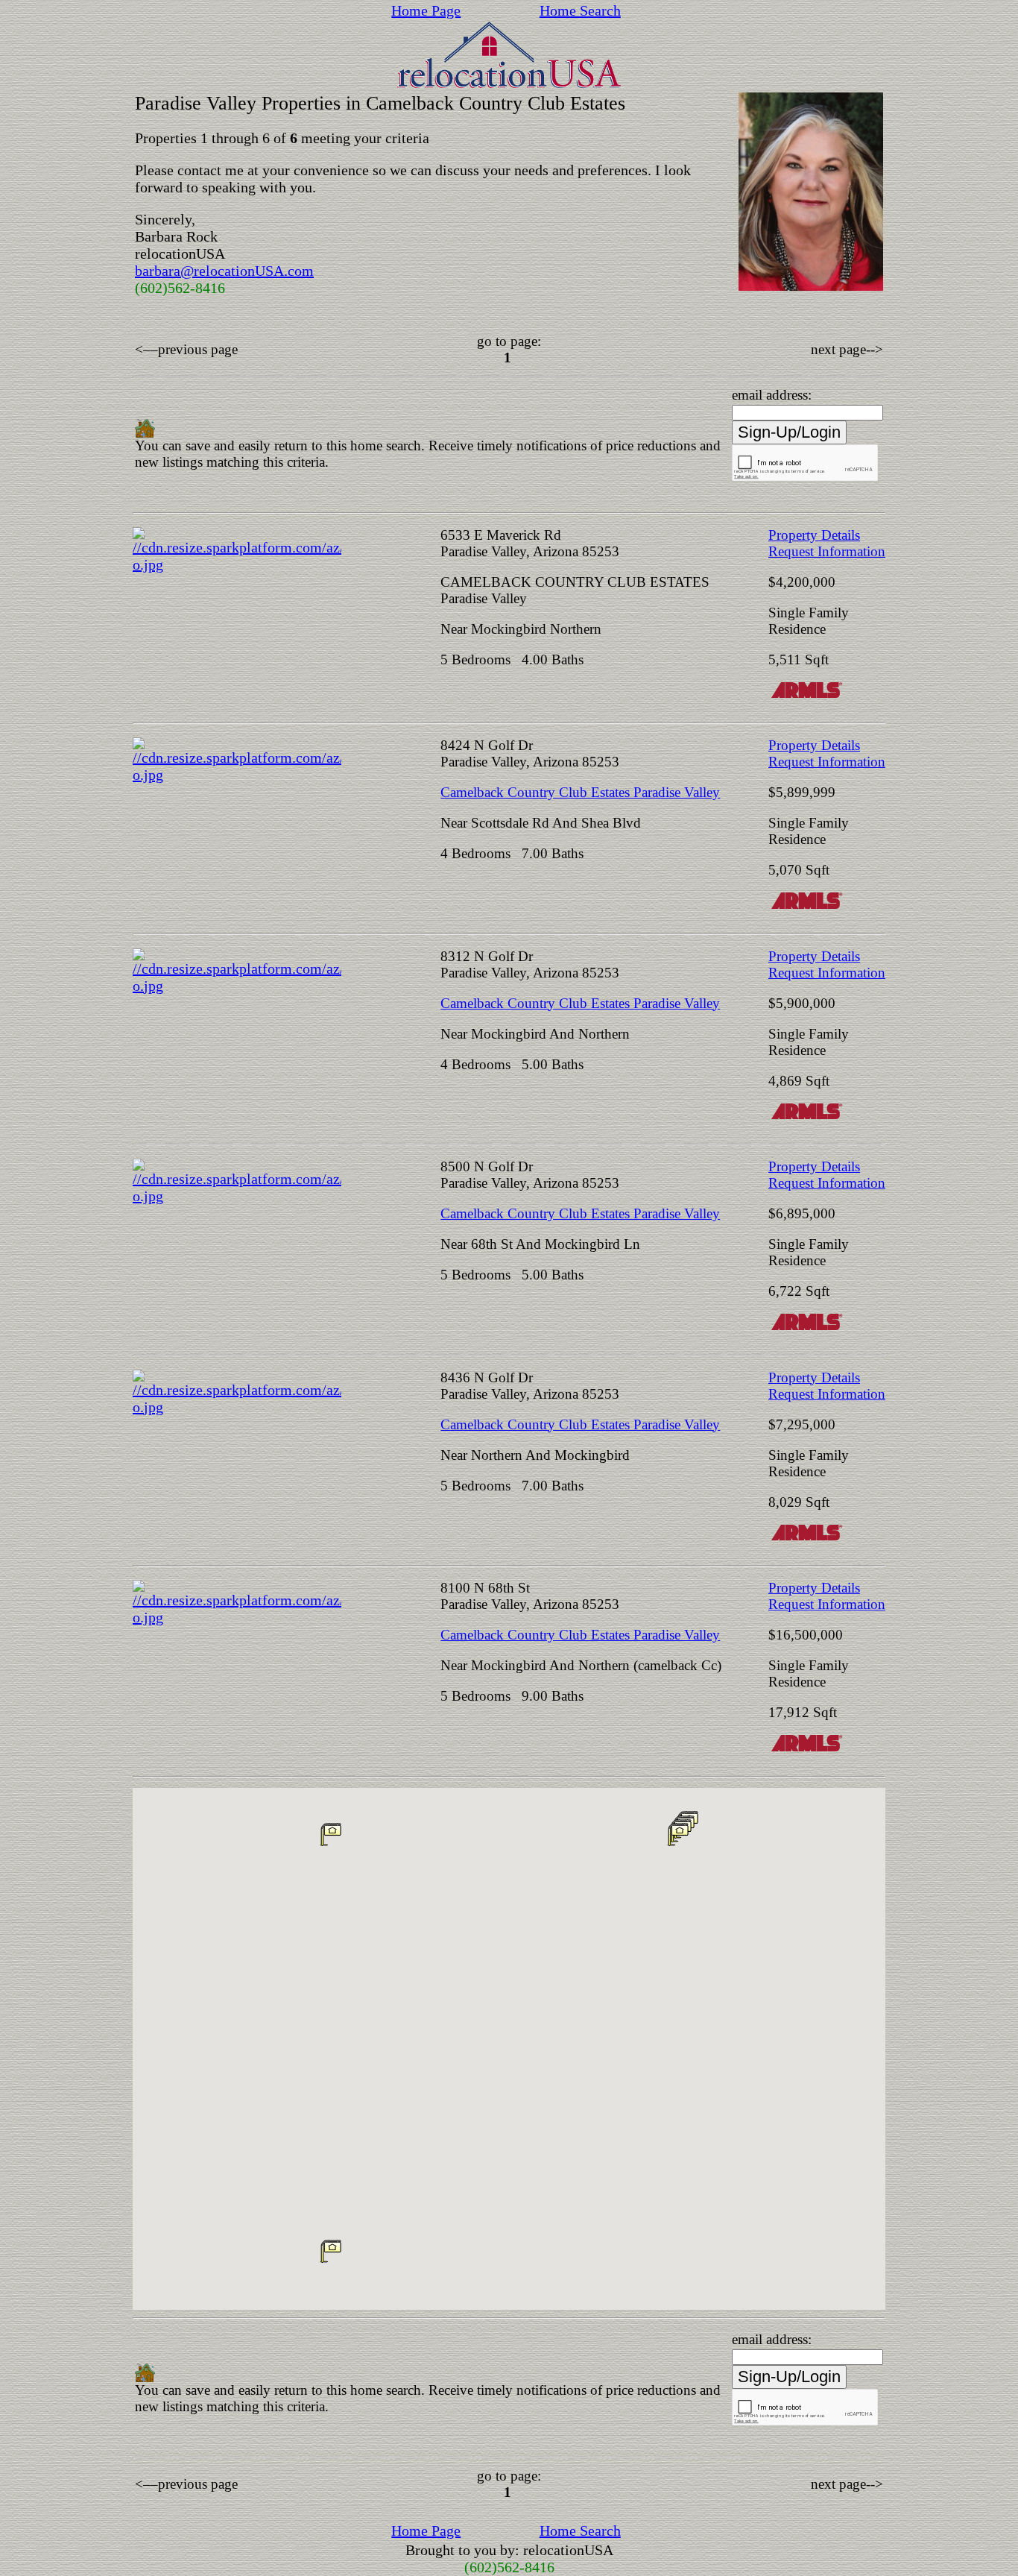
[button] (331, 1834)
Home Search (580, 10)
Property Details (814, 535)
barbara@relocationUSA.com (224, 271)
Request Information (827, 551)
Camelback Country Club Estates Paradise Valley (580, 792)
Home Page (426, 10)
